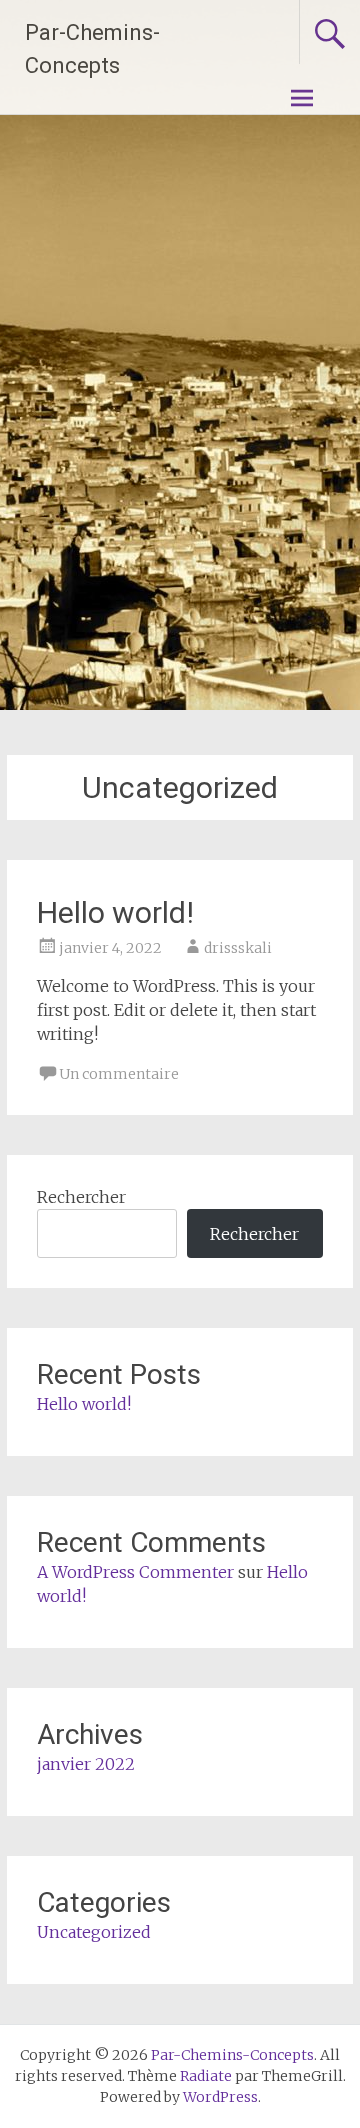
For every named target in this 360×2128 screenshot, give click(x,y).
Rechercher (81, 1197)
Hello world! (115, 912)
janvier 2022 (86, 1764)
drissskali (238, 948)
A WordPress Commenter (135, 1572)
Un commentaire (119, 1074)
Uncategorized (94, 1932)
